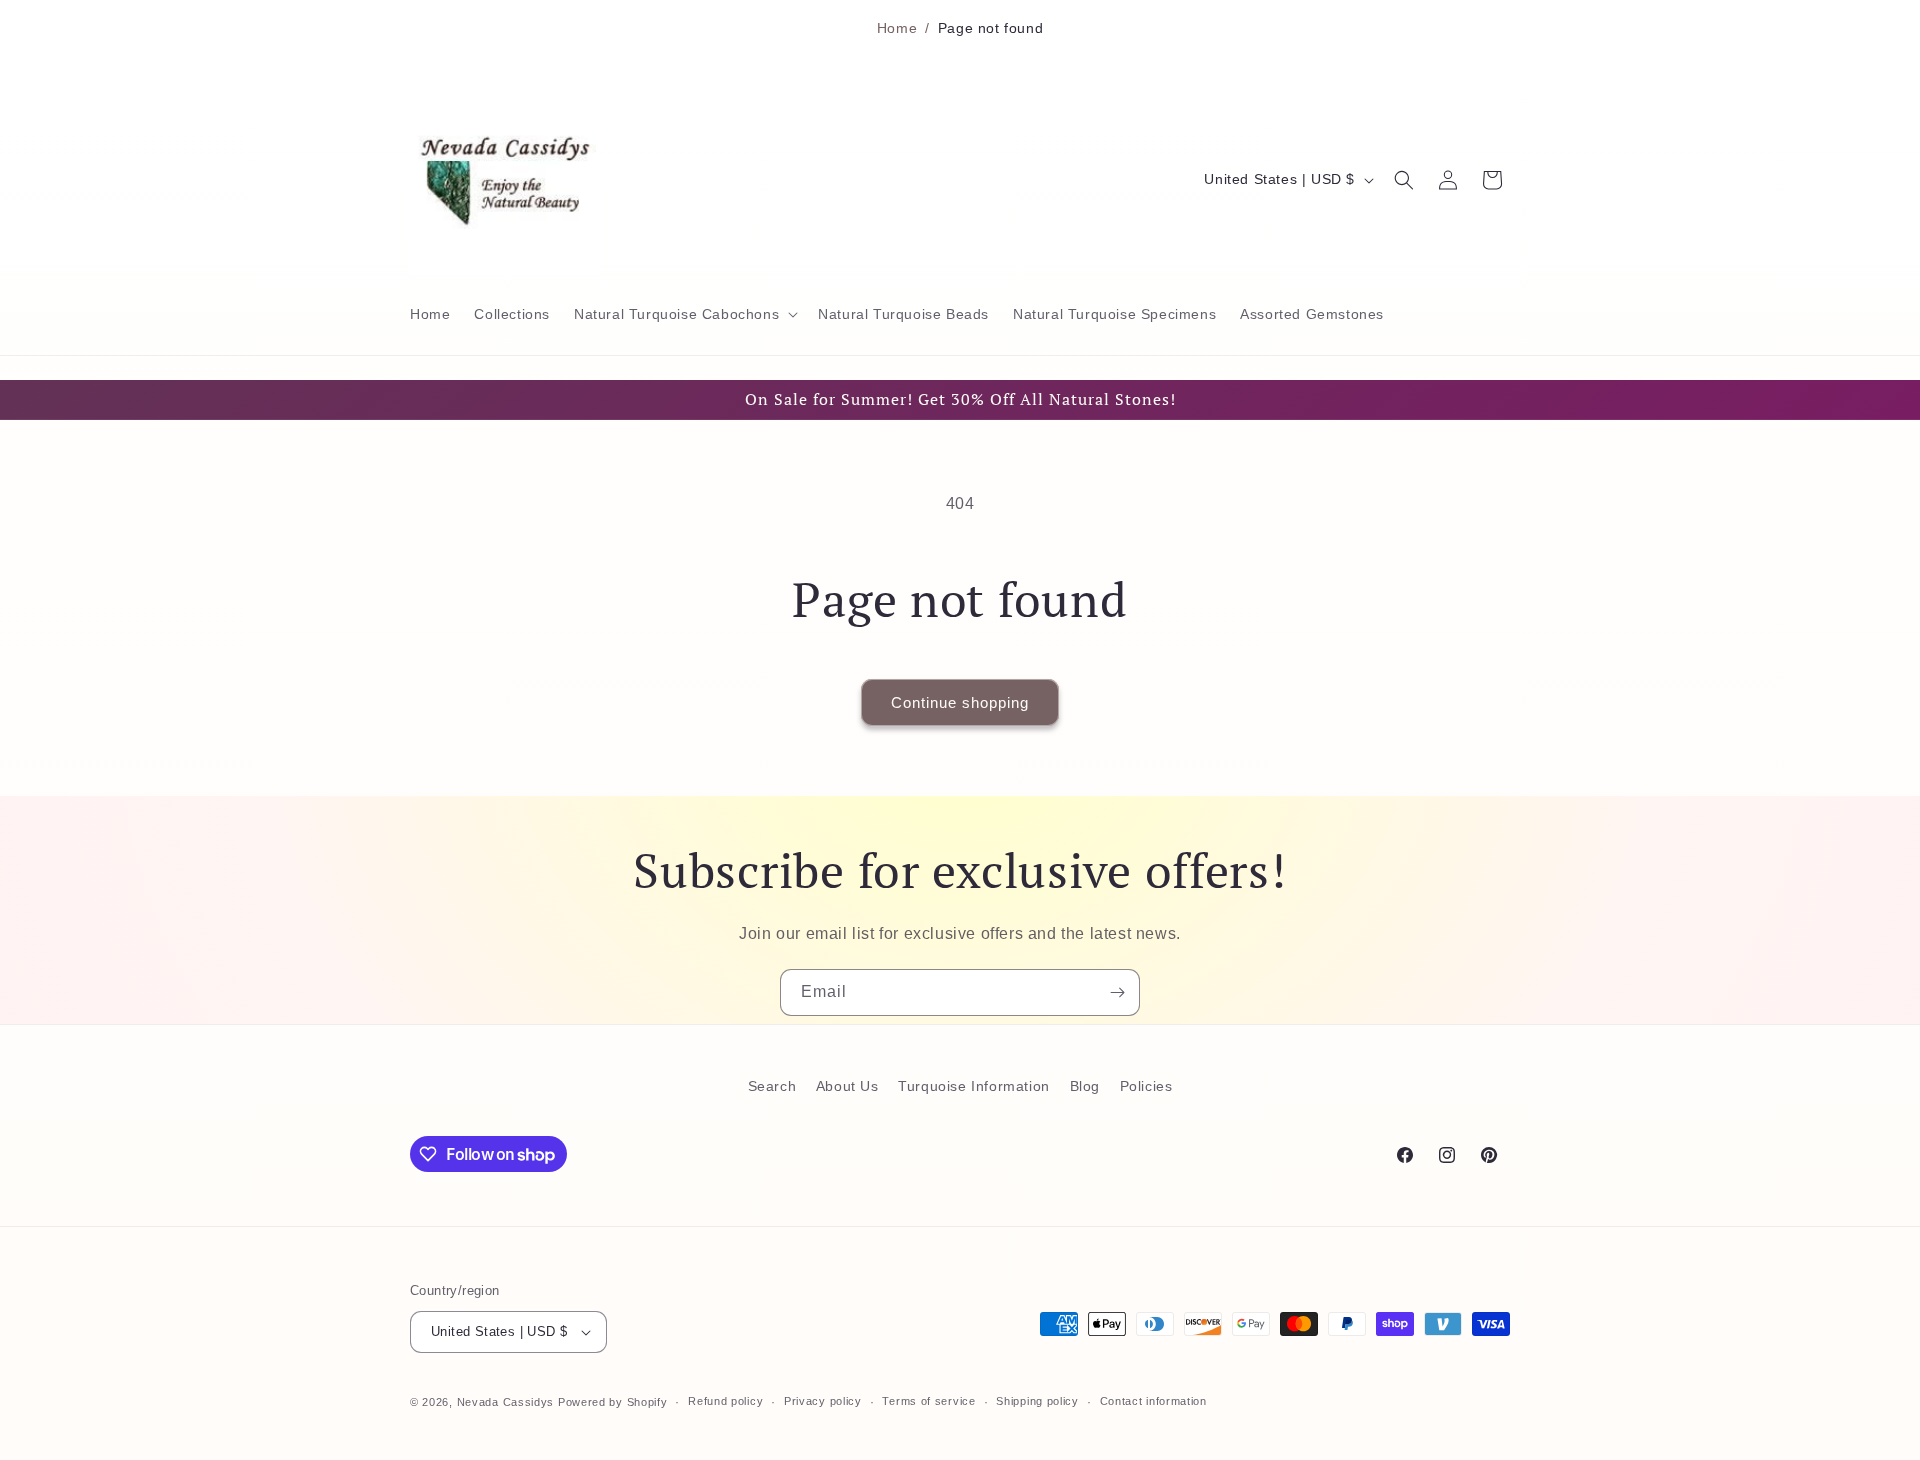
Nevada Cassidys (506, 1402)
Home (897, 28)
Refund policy (725, 1401)
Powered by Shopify (613, 1402)
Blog (1085, 1086)
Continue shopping (960, 702)
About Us (847, 1086)
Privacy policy (823, 1401)
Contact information (1153, 1401)
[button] (684, 314)
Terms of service (928, 1401)
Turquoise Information (974, 1086)
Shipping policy (1037, 1401)
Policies (1146, 1086)
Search (772, 1086)
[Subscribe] (1117, 992)
